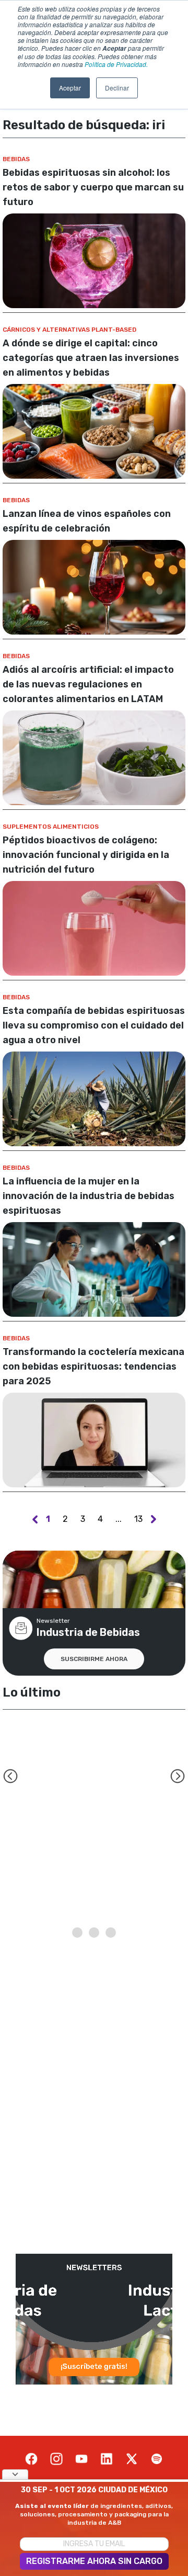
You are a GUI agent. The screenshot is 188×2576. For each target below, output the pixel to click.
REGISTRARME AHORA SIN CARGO (94, 2561)
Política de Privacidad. (116, 64)
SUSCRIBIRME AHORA (94, 1659)
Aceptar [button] (70, 88)
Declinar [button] (117, 88)
